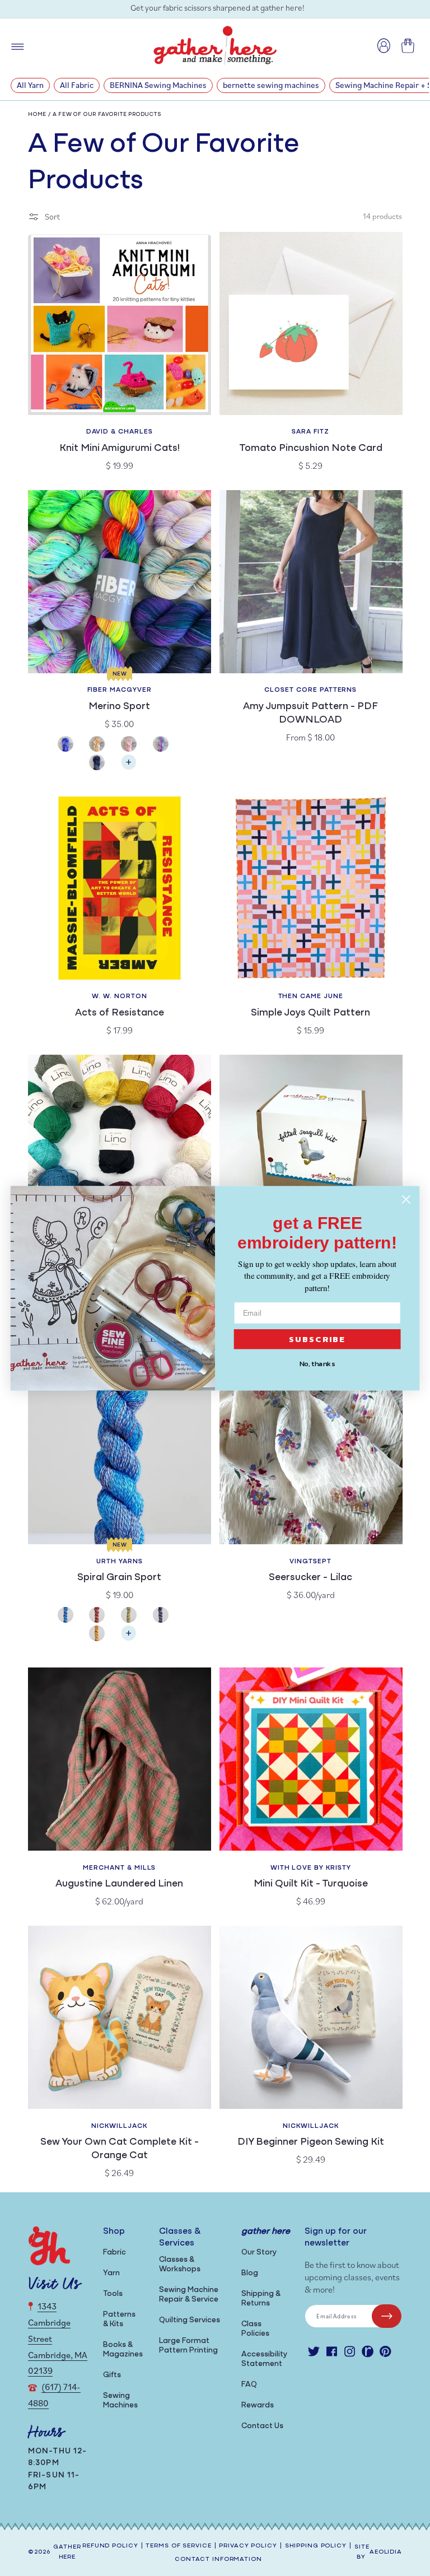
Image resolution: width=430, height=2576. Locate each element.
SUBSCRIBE (317, 1339)
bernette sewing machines (271, 85)
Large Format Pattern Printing (188, 2346)
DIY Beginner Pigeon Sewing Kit (311, 2142)
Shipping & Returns (261, 2299)
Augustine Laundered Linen (119, 1884)
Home (37, 115)
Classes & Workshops (180, 2265)
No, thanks (317, 1363)
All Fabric (77, 85)
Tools (113, 2294)
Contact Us (262, 2426)
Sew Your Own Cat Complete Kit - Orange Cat (120, 2149)
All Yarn (30, 85)
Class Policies (255, 2329)
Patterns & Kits (119, 2319)
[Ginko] (103, 1635)
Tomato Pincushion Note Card (311, 449)
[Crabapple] (103, 1616)
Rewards (258, 2405)
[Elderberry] (135, 1616)
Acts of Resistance (120, 1013)
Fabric (114, 2253)
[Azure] (72, 745)
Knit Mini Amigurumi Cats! (120, 449)
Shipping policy (316, 2546)
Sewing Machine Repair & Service (189, 2295)
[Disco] (167, 745)
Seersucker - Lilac (310, 1578)
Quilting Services (190, 2320)
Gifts (112, 2375)
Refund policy (110, 2546)
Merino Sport (119, 707)
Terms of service (178, 2546)
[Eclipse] (103, 764)
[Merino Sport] (129, 768)
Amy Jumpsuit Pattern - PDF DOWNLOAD (310, 714)
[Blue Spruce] (72, 1616)
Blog (250, 2273)
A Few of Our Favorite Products (107, 115)
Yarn (111, 2273)
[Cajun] (103, 745)
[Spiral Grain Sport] (129, 1639)
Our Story (259, 2253)
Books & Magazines (123, 2350)
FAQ (249, 2385)
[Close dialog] (406, 1199)
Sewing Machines (120, 2401)
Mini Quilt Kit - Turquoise (311, 1884)
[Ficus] (167, 1616)
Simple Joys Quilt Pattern (310, 1013)
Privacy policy (248, 2546)
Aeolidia (386, 2552)
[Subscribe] (387, 2316)
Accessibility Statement (264, 2359)
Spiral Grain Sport (119, 1578)
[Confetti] (135, 745)
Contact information (218, 2559)
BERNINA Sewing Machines (158, 85)
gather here (67, 2552)
